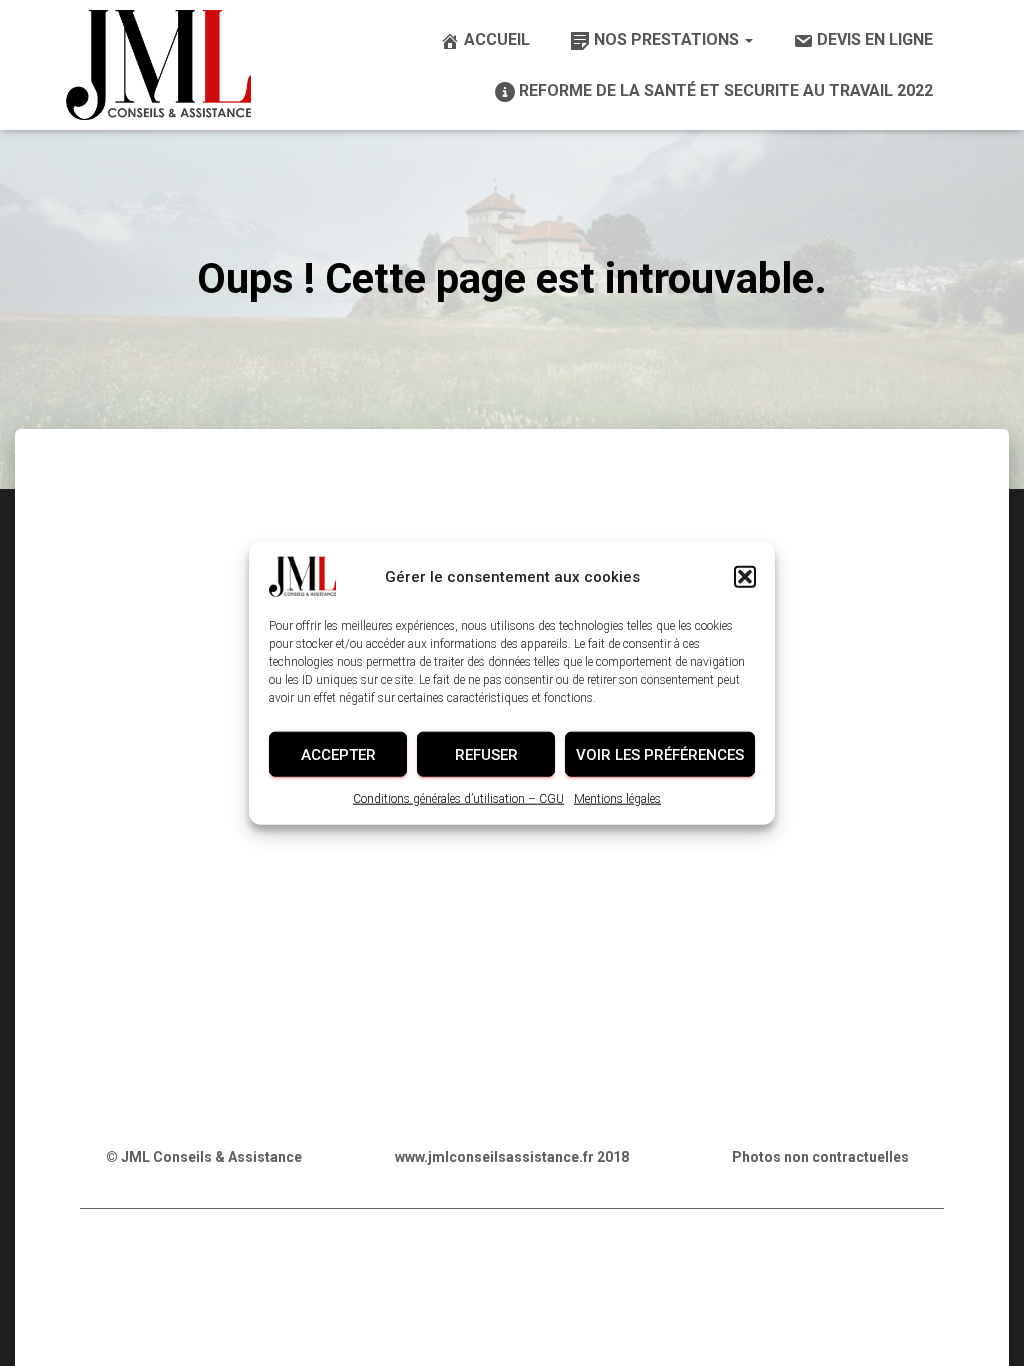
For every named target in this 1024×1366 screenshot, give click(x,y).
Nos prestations (668, 39)
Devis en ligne (875, 39)
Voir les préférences (660, 754)
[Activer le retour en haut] (984, 1326)
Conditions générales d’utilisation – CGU (458, 799)
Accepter (338, 754)
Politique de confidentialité (290, 1273)
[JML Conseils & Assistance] (158, 65)
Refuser (486, 754)
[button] (745, 577)
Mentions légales (617, 799)
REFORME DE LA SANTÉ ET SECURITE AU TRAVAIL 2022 (726, 90)
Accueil (497, 39)
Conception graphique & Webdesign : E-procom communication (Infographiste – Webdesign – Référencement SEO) (512, 1323)
